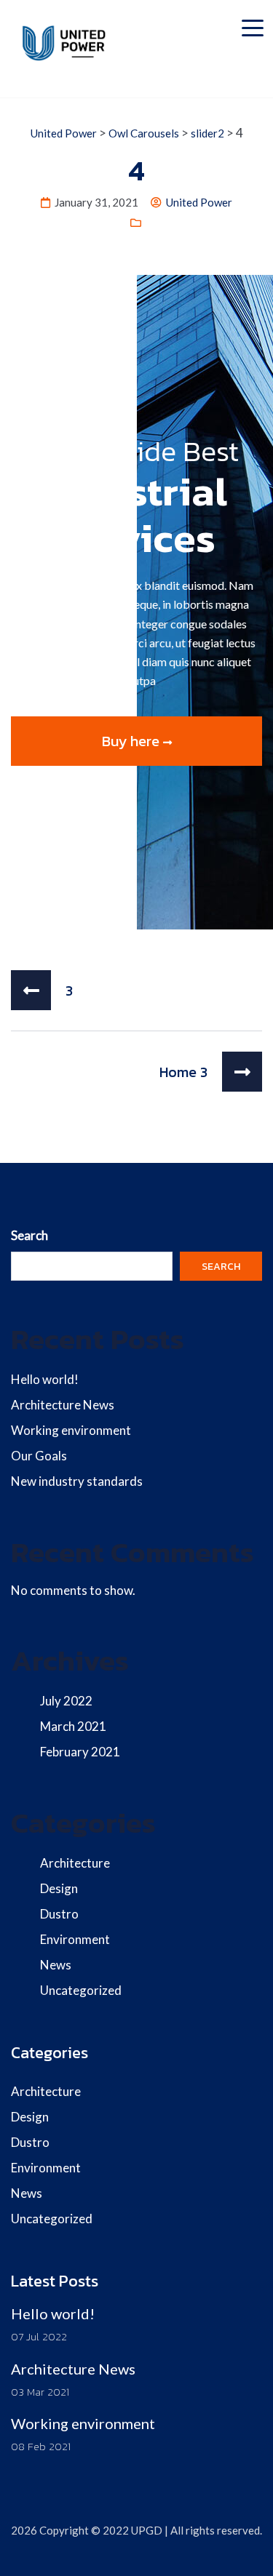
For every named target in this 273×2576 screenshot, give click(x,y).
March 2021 (73, 1726)
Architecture (75, 1863)
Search (29, 1235)
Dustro (59, 1914)
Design (59, 1888)
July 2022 (66, 1701)
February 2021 (80, 1752)
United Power (199, 202)
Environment (75, 1939)
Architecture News (63, 1405)
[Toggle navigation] (253, 25)
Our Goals (39, 1456)
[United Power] (66, 43)
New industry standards (77, 1481)
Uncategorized (81, 1990)
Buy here (132, 741)
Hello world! (45, 1379)
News (56, 1965)
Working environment (71, 1430)
